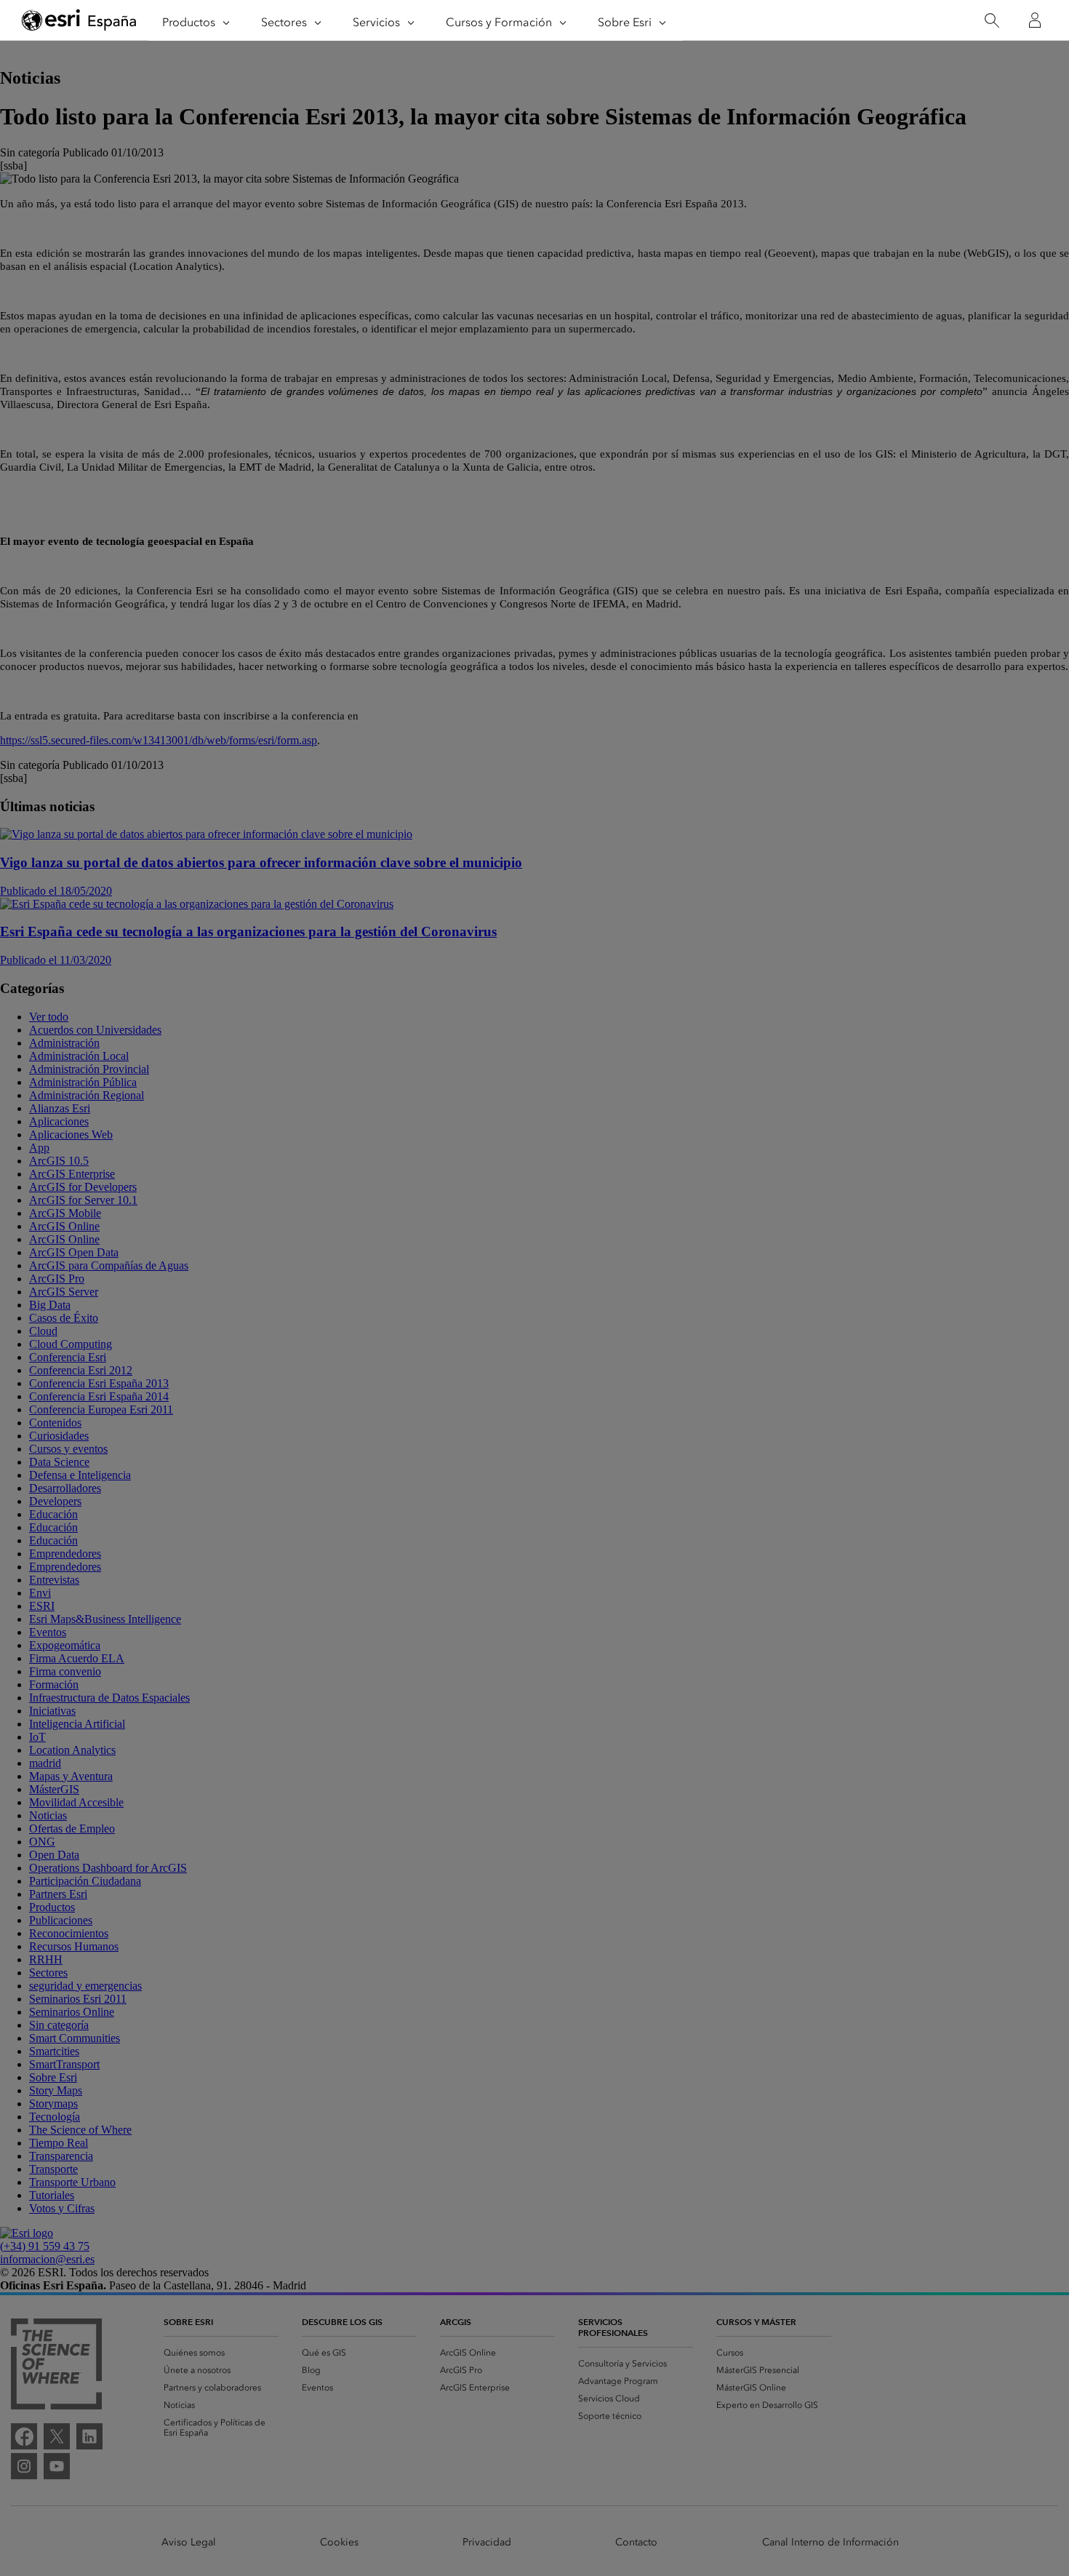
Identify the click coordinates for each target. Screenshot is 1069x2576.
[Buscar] (992, 21)
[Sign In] (1035, 20)
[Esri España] (79, 21)
